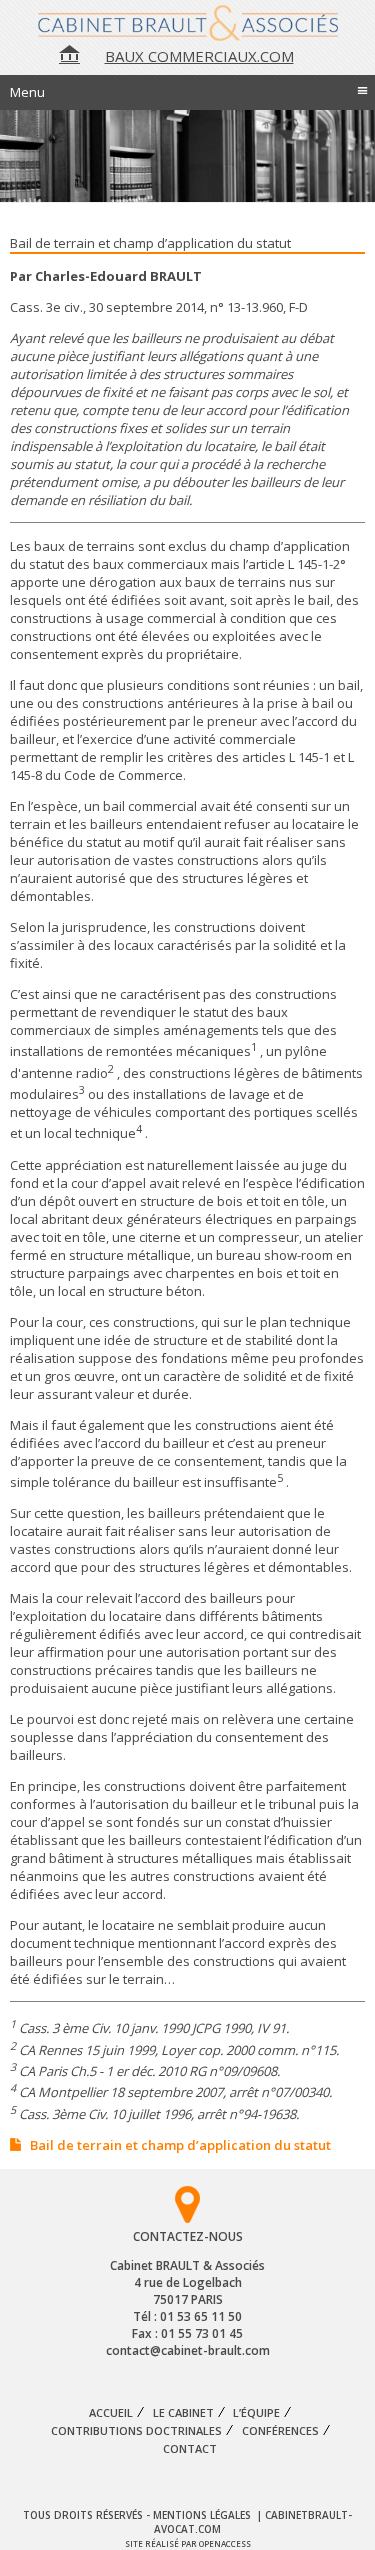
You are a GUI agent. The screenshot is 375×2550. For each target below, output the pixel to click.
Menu (189, 90)
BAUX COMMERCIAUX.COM (199, 56)
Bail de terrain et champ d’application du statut (180, 2145)
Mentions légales (203, 2515)
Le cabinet (183, 2413)
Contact (190, 2449)
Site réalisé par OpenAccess (188, 2543)
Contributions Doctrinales (136, 2431)
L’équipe (256, 2413)
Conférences (280, 2431)
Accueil (111, 2413)
